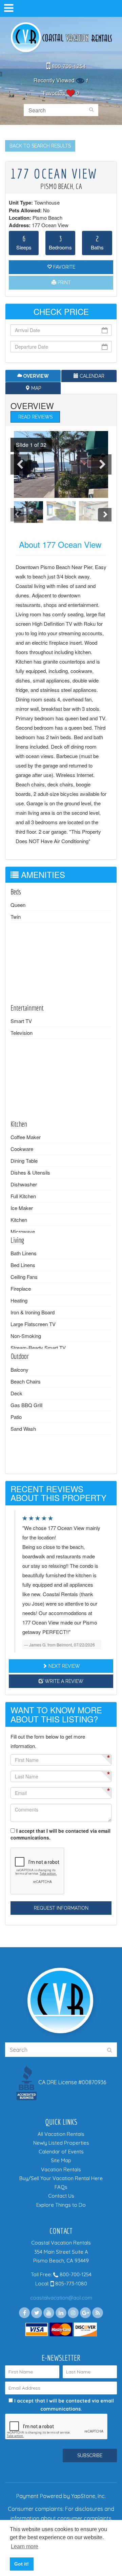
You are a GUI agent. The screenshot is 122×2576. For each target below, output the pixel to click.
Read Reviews (35, 417)
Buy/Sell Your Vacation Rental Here (61, 2178)
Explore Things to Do (61, 2205)
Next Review (64, 1666)
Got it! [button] (22, 2564)
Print (64, 283)
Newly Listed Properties (61, 2143)
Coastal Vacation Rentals (61, 38)
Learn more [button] (25, 2546)
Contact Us (61, 2196)
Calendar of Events (61, 2152)
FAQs (61, 2187)
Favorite (64, 267)
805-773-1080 (70, 2284)
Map (35, 388)
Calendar (91, 376)
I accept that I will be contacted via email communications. (60, 1834)
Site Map (61, 2160)
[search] (91, 110)
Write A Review (63, 1681)
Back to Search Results (40, 146)
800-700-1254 (68, 66)
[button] (28, 445)
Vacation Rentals (61, 2169)
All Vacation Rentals (61, 2134)
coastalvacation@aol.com (61, 2298)
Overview (35, 376)
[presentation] (21, 464)
